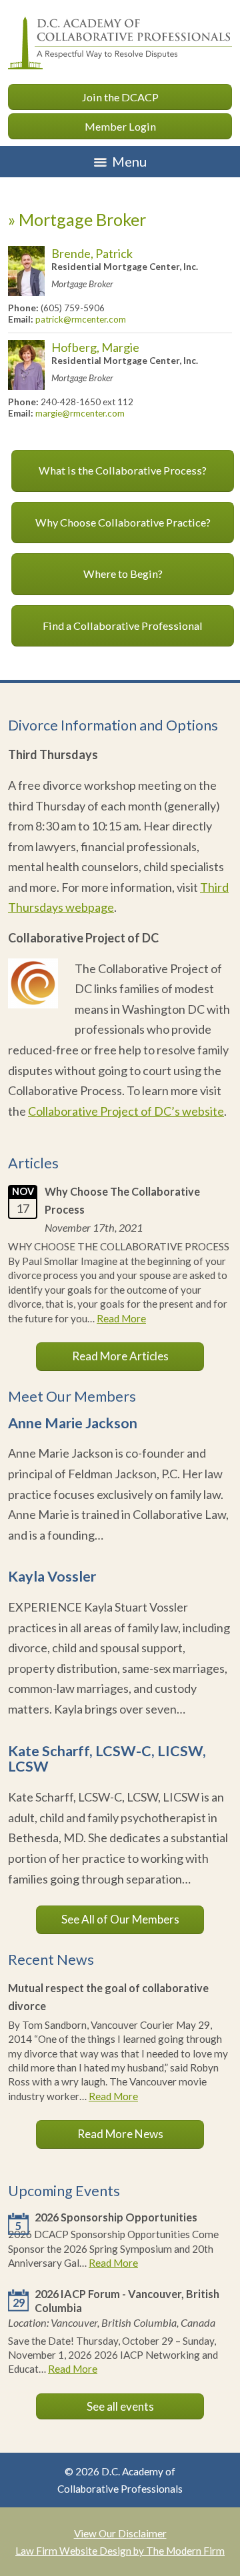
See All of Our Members (120, 1919)
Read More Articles (120, 1356)
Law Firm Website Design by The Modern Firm (120, 2551)
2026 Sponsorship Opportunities (116, 2217)
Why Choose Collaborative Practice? (123, 522)
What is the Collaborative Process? (123, 470)
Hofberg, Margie (95, 347)
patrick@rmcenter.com (81, 319)
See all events (120, 2406)
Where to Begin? (123, 574)
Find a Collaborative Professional (123, 626)
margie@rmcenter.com (80, 413)
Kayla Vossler (52, 1576)
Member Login (120, 126)
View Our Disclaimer (120, 2533)
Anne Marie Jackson (73, 1423)
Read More (121, 1318)
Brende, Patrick (92, 253)
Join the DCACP (120, 97)
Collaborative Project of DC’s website (126, 1111)
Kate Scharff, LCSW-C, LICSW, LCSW (107, 1759)
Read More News (120, 2134)
